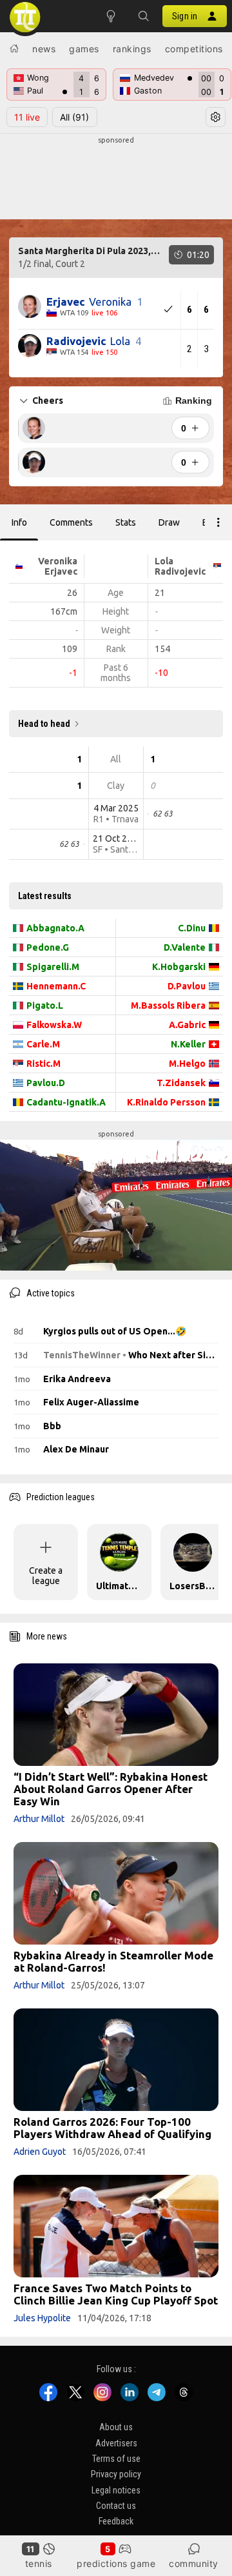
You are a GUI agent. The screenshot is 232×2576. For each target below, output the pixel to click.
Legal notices (116, 2490)
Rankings (132, 49)
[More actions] (218, 522)
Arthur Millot (39, 1819)
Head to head (44, 724)
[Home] (14, 48)
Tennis (39, 2563)
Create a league (46, 1576)
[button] (143, 16)
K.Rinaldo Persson (166, 1102)
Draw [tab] (169, 522)
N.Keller (188, 1044)
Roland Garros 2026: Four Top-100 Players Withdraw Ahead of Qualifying (112, 2128)
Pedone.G (48, 947)
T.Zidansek (181, 1083)
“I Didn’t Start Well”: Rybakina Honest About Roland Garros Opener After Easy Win (111, 1789)
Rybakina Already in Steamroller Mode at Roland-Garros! (113, 1961)
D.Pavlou (187, 986)
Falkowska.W (54, 1025)
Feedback (116, 2522)
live (27, 117)
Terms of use (116, 2459)
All (74, 117)
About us (116, 2427)
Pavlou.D (46, 1083)
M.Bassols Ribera (168, 1006)
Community (194, 2563)
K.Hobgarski (179, 967)
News (44, 49)
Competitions (194, 49)
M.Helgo (187, 1064)
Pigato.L (45, 1006)
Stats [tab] (126, 522)
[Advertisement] (116, 178)
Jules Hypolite (42, 2318)
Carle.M (43, 1044)
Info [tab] (19, 522)
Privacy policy (116, 2474)
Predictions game (116, 2563)
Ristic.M (43, 1064)
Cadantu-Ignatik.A (66, 1102)
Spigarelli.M (53, 967)
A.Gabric (187, 1025)
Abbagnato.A (55, 928)
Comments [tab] (71, 522)
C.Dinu (192, 928)
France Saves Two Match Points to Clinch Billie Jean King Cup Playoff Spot (116, 2294)
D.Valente (185, 947)
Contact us (116, 2506)
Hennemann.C (56, 986)
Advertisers (116, 2443)
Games (84, 49)
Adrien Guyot (40, 2152)
